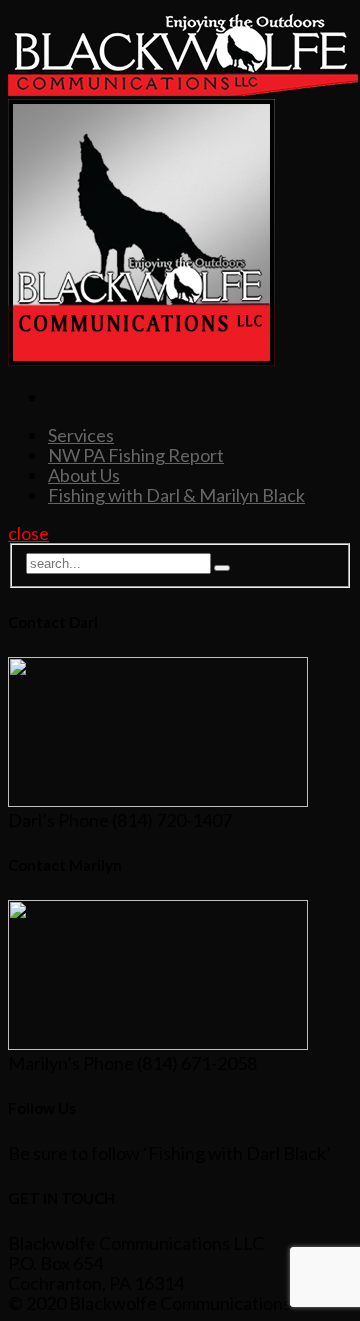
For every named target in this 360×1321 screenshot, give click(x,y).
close (28, 533)
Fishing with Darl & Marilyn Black (176, 495)
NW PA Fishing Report (136, 455)
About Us (84, 475)
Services (81, 435)
